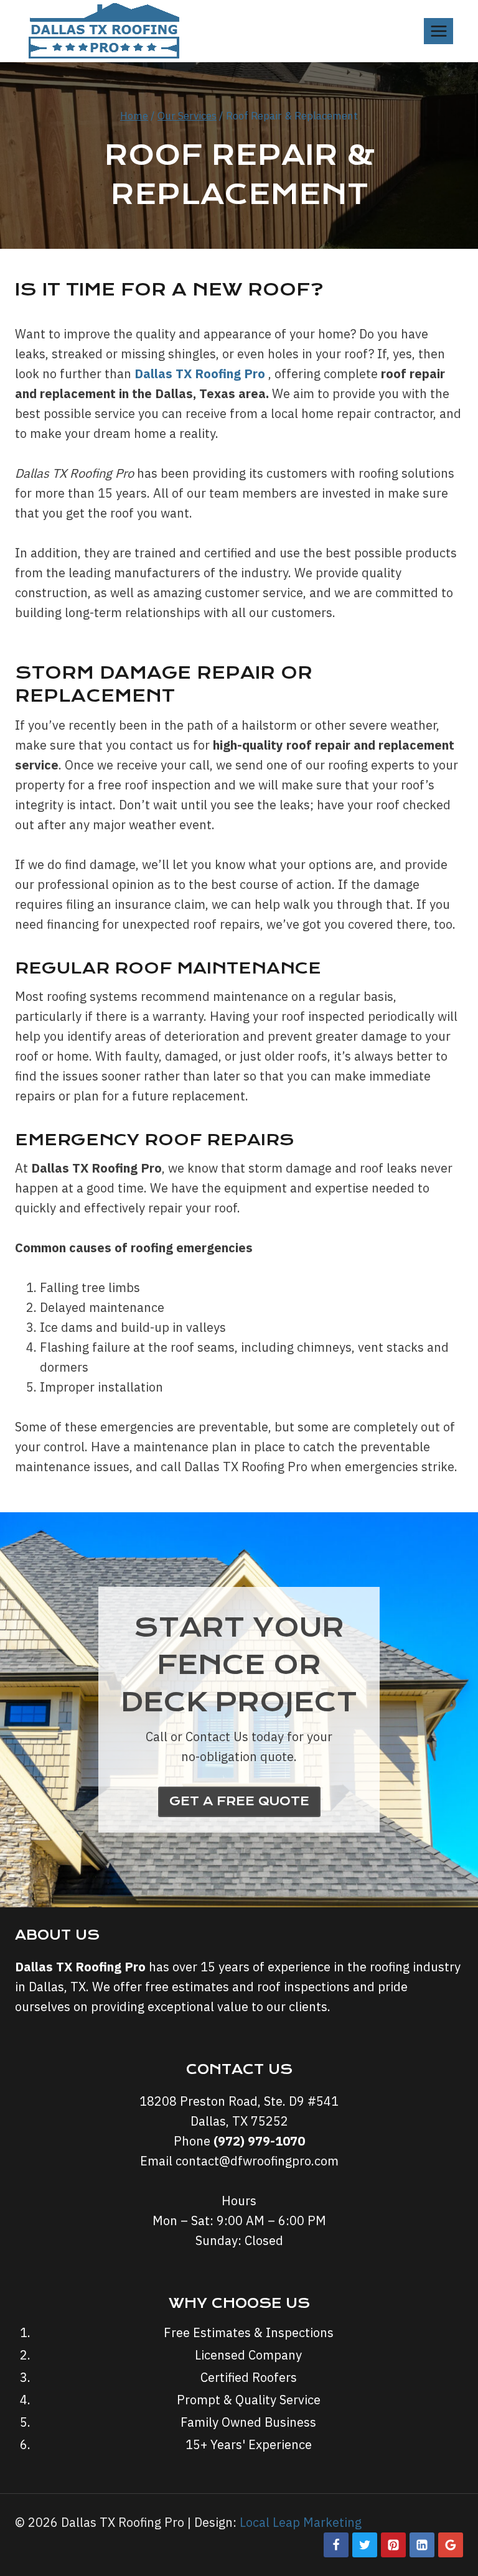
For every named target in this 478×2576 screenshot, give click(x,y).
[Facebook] (336, 2545)
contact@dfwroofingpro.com (257, 2161)
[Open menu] (438, 31)
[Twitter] (365, 2545)
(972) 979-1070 (259, 2141)
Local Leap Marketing (301, 2522)
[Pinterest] (393, 2545)
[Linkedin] (422, 2545)
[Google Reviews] (451, 2545)
